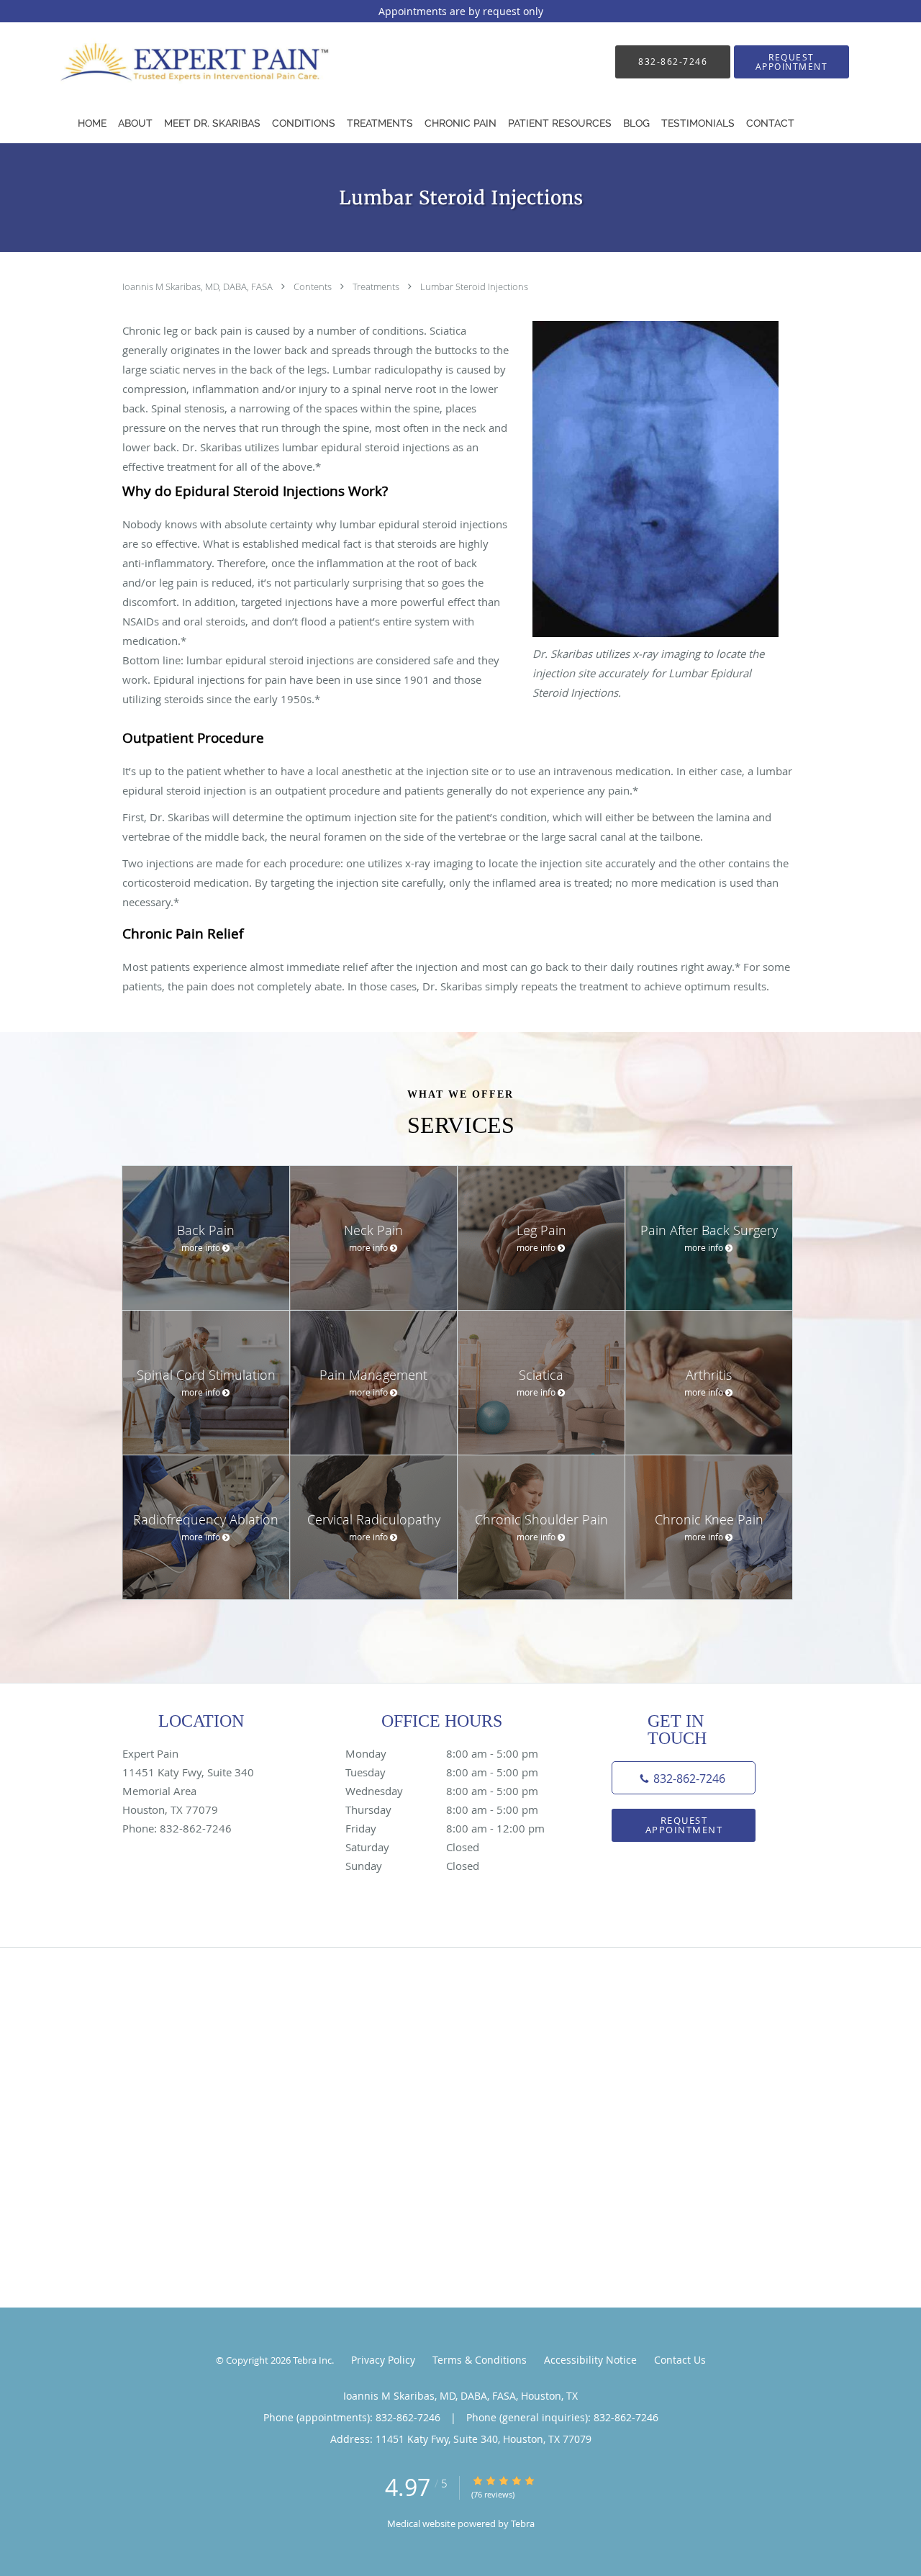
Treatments (377, 286)
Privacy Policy (383, 2360)
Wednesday (442, 1791)
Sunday (412, 1866)
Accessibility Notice (590, 2360)
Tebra (523, 2523)
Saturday (412, 1847)
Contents (314, 286)
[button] (791, 62)
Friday (445, 1828)
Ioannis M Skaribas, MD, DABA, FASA (199, 286)
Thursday (442, 1809)
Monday (442, 1753)
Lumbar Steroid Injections (474, 286)
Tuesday (442, 1772)
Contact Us (680, 2360)
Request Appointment (684, 1825)
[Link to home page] (182, 62)
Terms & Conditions (480, 2360)
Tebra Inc (312, 2360)
